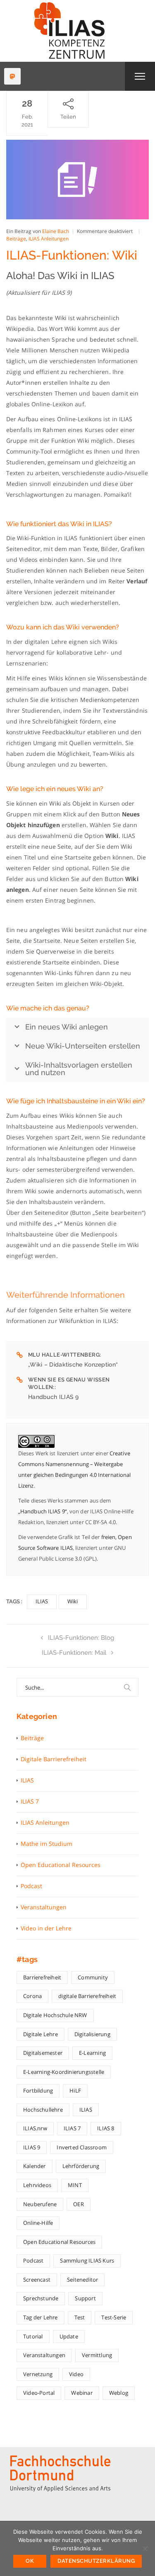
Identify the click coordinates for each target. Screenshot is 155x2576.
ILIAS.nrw (35, 2128)
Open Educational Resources (61, 1865)
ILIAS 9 (32, 2147)
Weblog (119, 2393)
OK (30, 2561)
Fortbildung (38, 2090)
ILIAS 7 (30, 1801)
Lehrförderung (81, 2166)
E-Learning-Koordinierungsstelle (64, 2072)
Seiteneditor (82, 2280)
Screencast (37, 2280)
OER (79, 2204)
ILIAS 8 (106, 2128)
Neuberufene (40, 2204)
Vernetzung (38, 2374)
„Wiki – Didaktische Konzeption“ (73, 1364)
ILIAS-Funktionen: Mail (74, 1653)
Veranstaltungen (44, 1907)
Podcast (31, 1886)
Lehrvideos (37, 2185)
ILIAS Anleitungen (49, 239)
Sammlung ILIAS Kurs (87, 2260)
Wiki (73, 1601)
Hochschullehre (43, 2110)
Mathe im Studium (46, 1844)
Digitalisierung (92, 2034)
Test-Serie (114, 2317)
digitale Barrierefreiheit (87, 1996)
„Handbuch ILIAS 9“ (43, 1511)
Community (93, 1977)
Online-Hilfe (38, 2223)
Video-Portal (39, 2393)
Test (80, 2317)
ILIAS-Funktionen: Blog (81, 1638)
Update (69, 2336)
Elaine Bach (56, 231)
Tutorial (33, 2336)
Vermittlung (97, 2355)
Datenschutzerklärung (96, 2561)
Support (85, 2298)
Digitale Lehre (41, 2034)
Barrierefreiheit (42, 1977)
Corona (32, 1996)
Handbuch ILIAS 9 (54, 1397)
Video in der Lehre (46, 1928)
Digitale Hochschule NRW (55, 2015)
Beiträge (16, 239)
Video (76, 2374)
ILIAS (42, 1601)
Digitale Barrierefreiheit (54, 1759)
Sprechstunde (41, 2298)
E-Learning (92, 2053)
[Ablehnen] (145, 2549)
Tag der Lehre (41, 2317)
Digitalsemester (43, 2053)
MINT (75, 2185)
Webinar (82, 2393)
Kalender (35, 2166)
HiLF (75, 2090)
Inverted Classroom (82, 2147)
